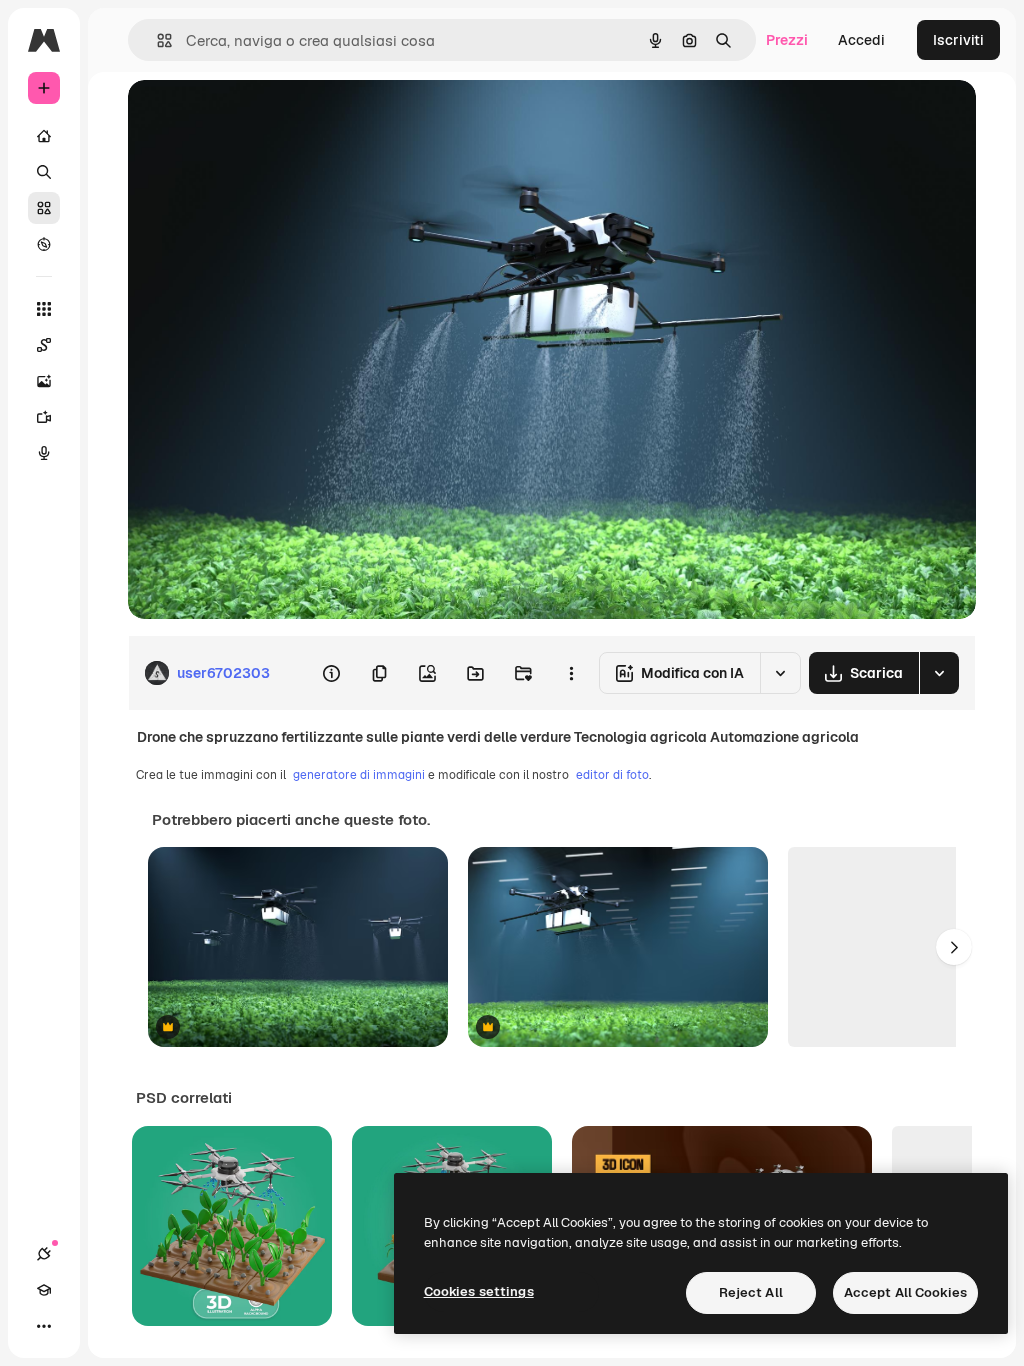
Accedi (861, 40)
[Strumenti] (44, 309)
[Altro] (44, 1326)
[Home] (44, 136)
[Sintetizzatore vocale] (44, 453)
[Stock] (44, 208)
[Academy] (44, 1290)
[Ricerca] (44, 172)
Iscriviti (958, 40)
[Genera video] (44, 417)
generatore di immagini (359, 775)
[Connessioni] (44, 1254)
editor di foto (612, 775)
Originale (260, 117)
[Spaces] (44, 345)
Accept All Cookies (905, 1292)
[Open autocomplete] (156, 40)
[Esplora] (44, 244)
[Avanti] (954, 947)
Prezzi (787, 40)
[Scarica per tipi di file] (939, 673)
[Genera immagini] (44, 381)
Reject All (751, 1292)
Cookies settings (479, 1291)
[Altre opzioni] (571, 673)
